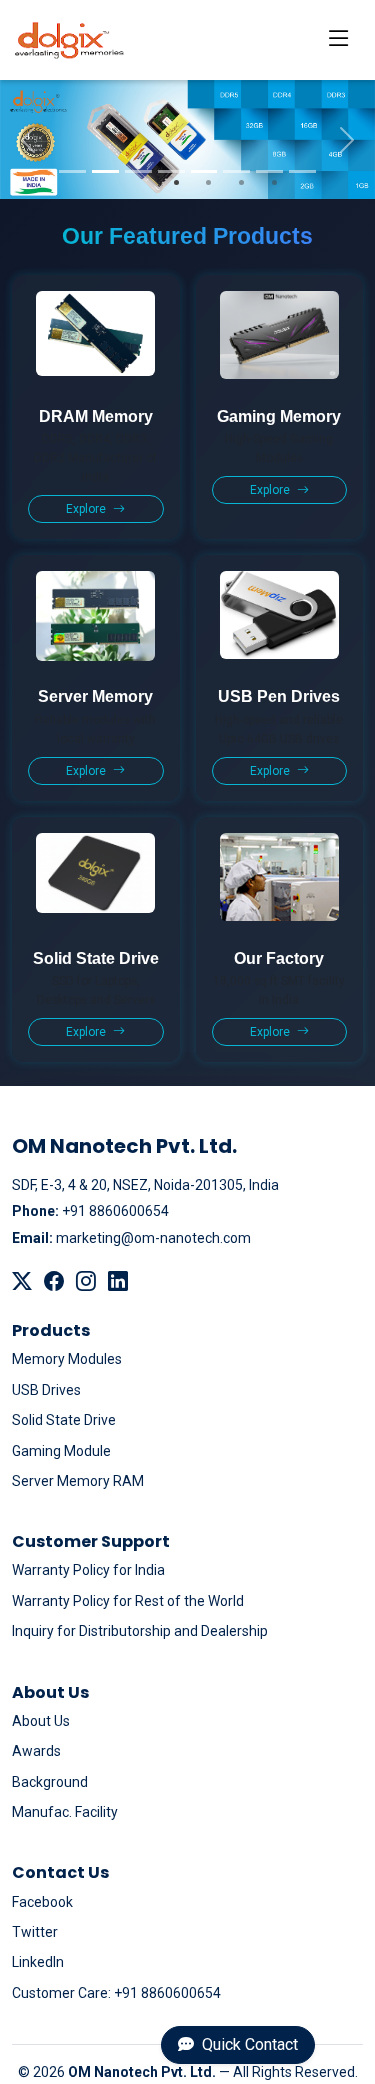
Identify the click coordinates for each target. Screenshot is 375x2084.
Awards (36, 1751)
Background (50, 1782)
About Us (41, 1721)
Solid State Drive (64, 1420)
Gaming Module (61, 1451)
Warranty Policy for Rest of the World (128, 1601)
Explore (87, 509)
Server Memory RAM (78, 1481)
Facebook (42, 1902)
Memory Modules (67, 1359)
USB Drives (46, 1390)
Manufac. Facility (65, 1812)
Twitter (35, 1932)
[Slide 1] (72, 171)
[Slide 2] (105, 171)
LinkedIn (38, 1962)
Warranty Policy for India (88, 1570)
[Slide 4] (171, 171)
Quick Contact (248, 2044)
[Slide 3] (138, 171)
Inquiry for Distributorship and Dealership (140, 1631)
